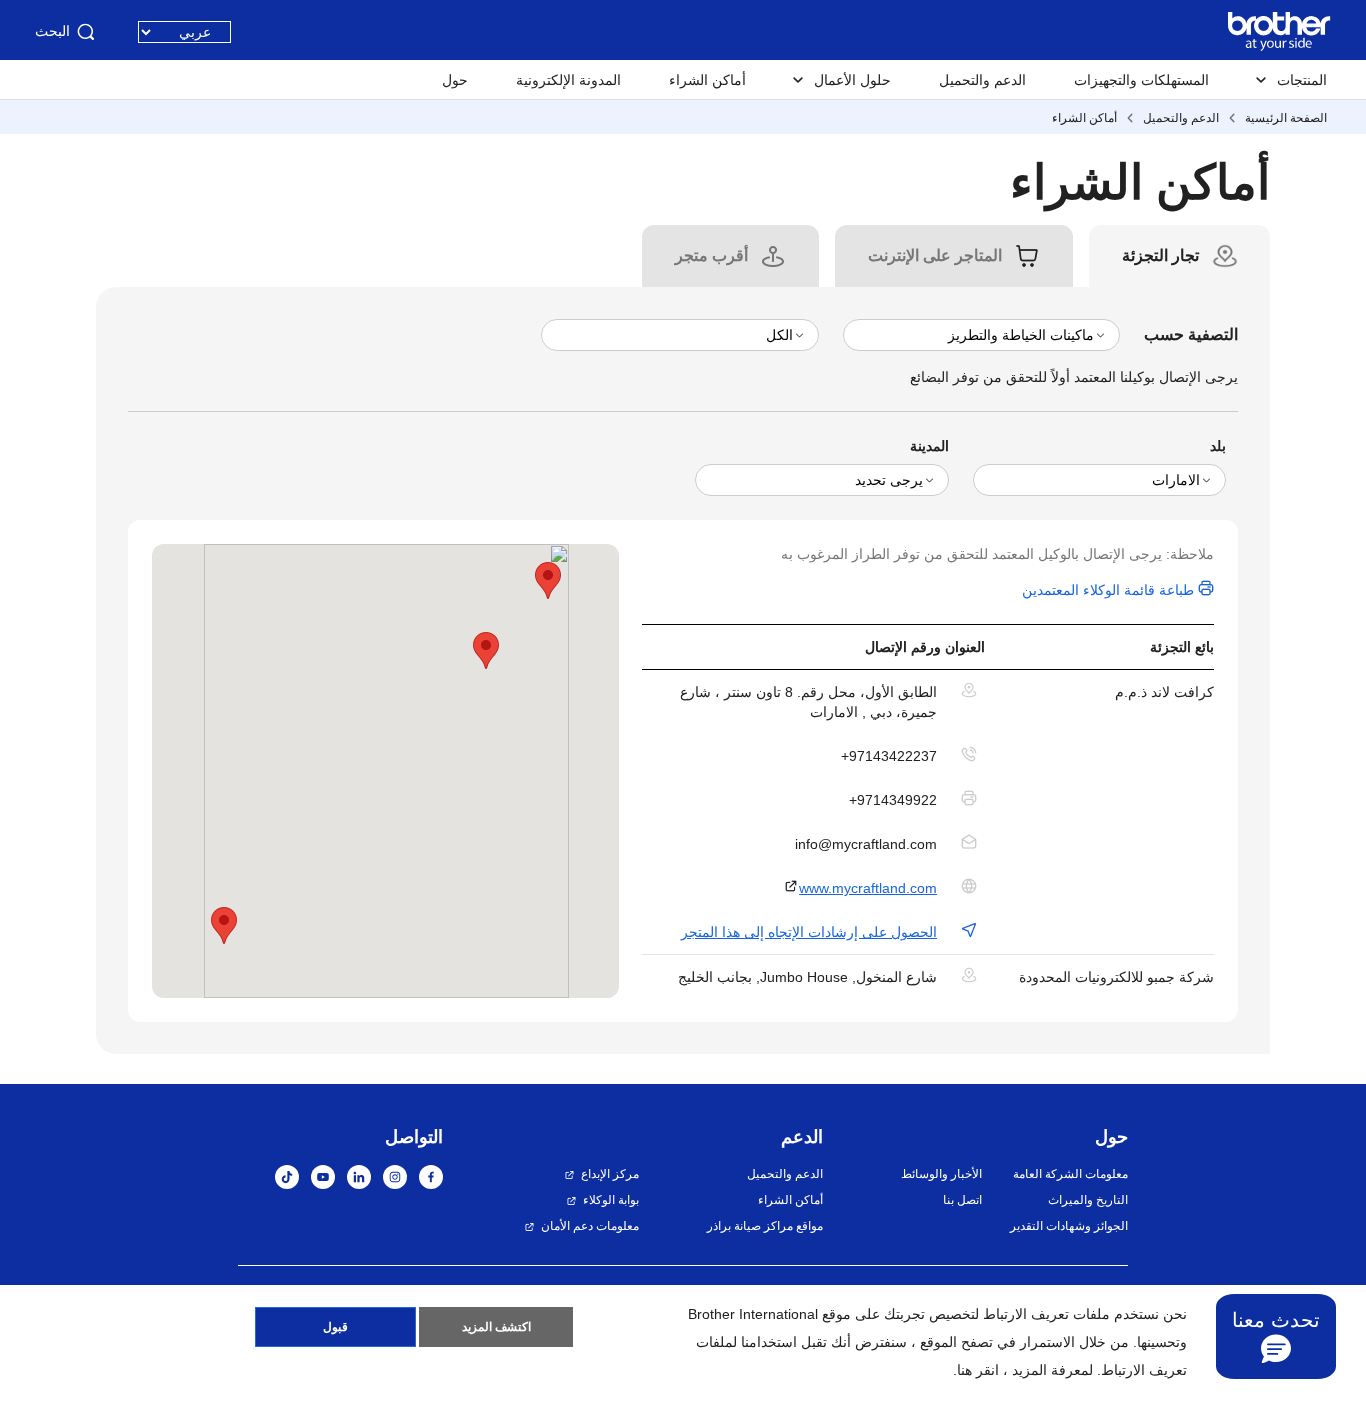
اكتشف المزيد (496, 1327)
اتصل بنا (962, 1200)
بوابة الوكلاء (611, 1200)
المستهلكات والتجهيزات (1141, 80)
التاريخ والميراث (1088, 1200)
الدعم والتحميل (982, 80)
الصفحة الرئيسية (1286, 118)
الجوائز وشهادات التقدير (1069, 1226)
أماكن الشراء (707, 80)
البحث (52, 31)
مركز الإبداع (610, 1174)
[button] (224, 925)
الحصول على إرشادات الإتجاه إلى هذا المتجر (809, 932)
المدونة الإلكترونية (568, 80)
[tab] (1160, 256)
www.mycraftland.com (868, 888)
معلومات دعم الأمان (590, 1226)
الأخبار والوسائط (941, 1174)
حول (455, 80)
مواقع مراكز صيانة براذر (765, 1226)
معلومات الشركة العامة (1070, 1174)
